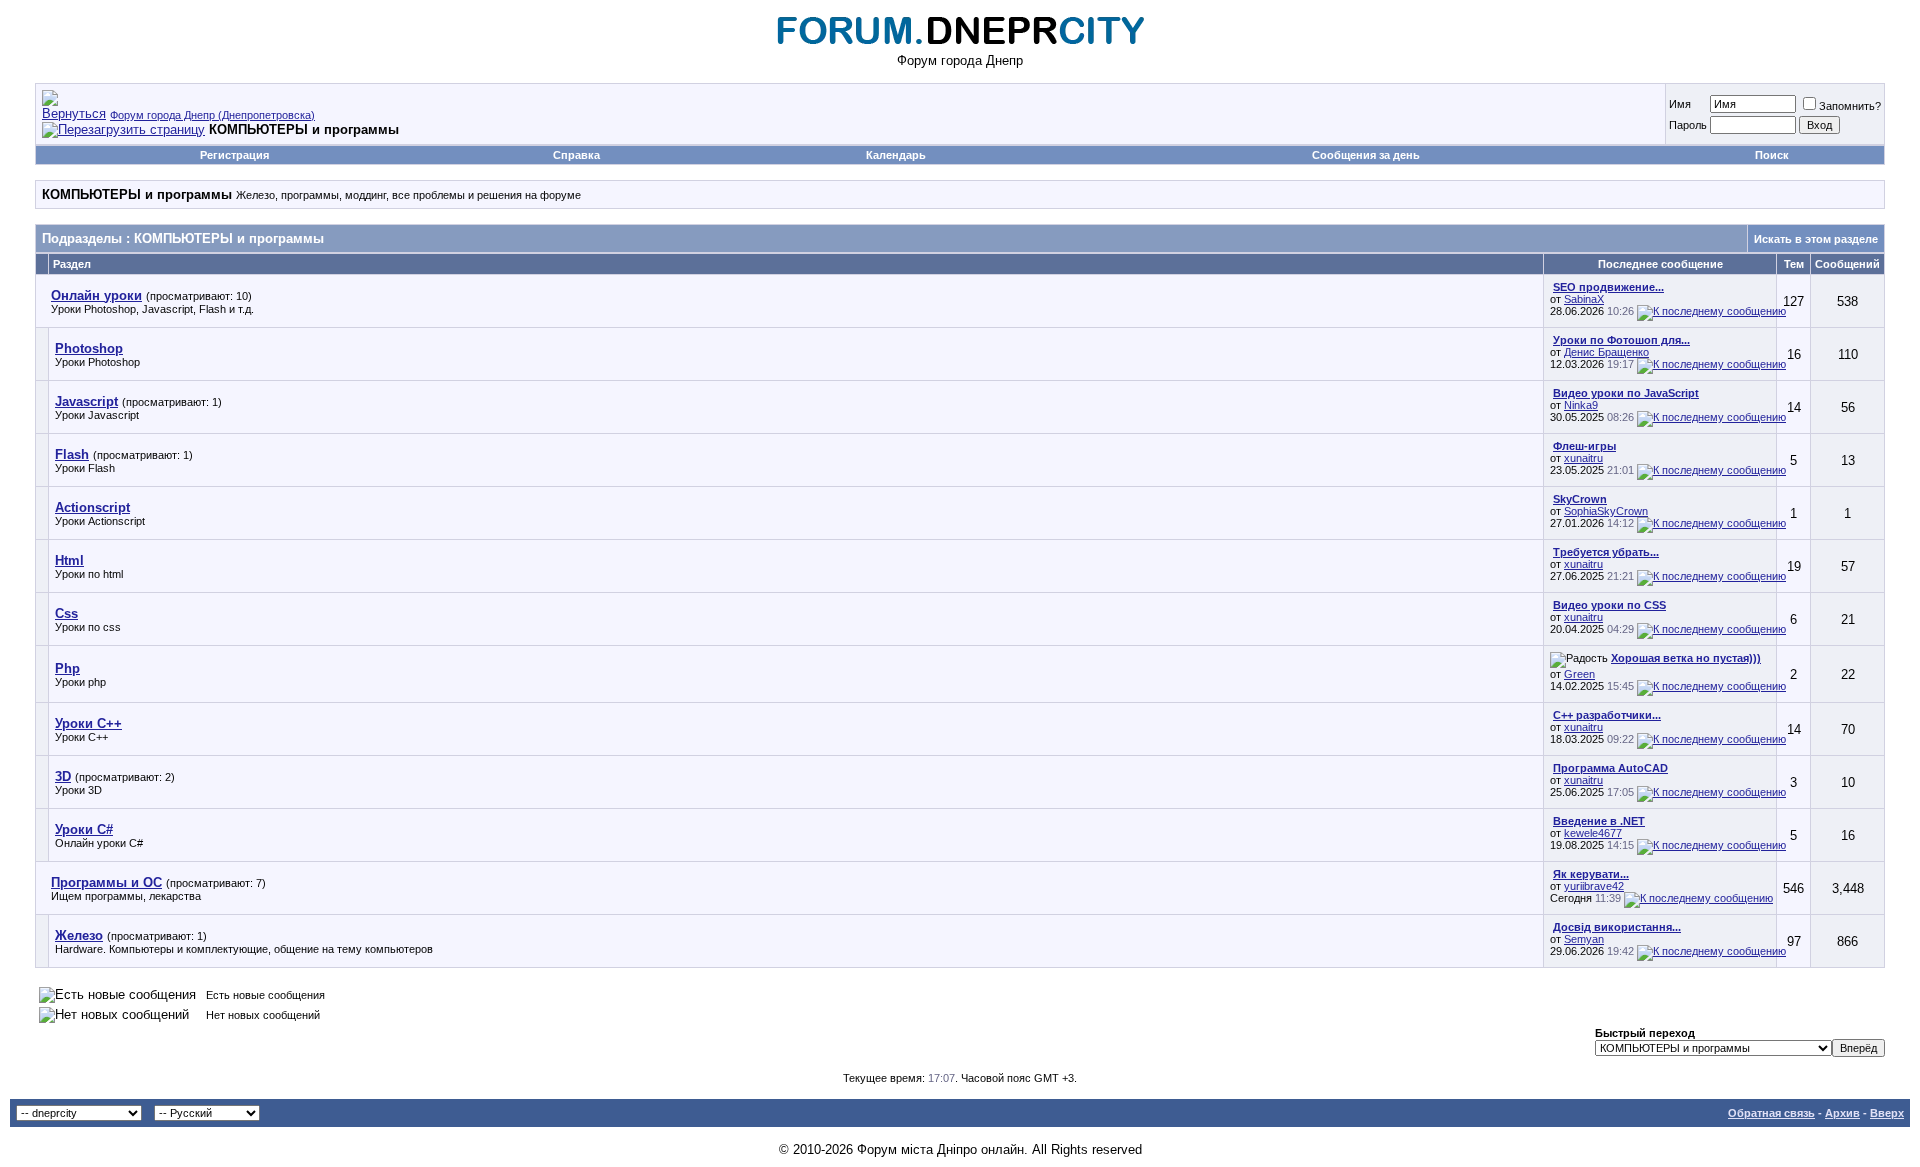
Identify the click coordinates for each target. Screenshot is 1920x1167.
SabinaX (1584, 299)
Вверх (1887, 1113)
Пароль (1688, 125)
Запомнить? (1850, 106)
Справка (576, 155)
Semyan (1584, 939)
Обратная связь (1771, 1113)
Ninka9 (1581, 405)
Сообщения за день (1366, 155)
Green (1579, 674)
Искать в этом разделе (1816, 239)
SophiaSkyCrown (1606, 511)
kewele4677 (1593, 833)
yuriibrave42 (1594, 886)
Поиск (1772, 155)
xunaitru (1583, 458)
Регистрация (234, 155)
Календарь (896, 155)
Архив (1842, 1113)
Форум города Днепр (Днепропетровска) (212, 115)
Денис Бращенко (1606, 352)
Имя (1680, 104)
